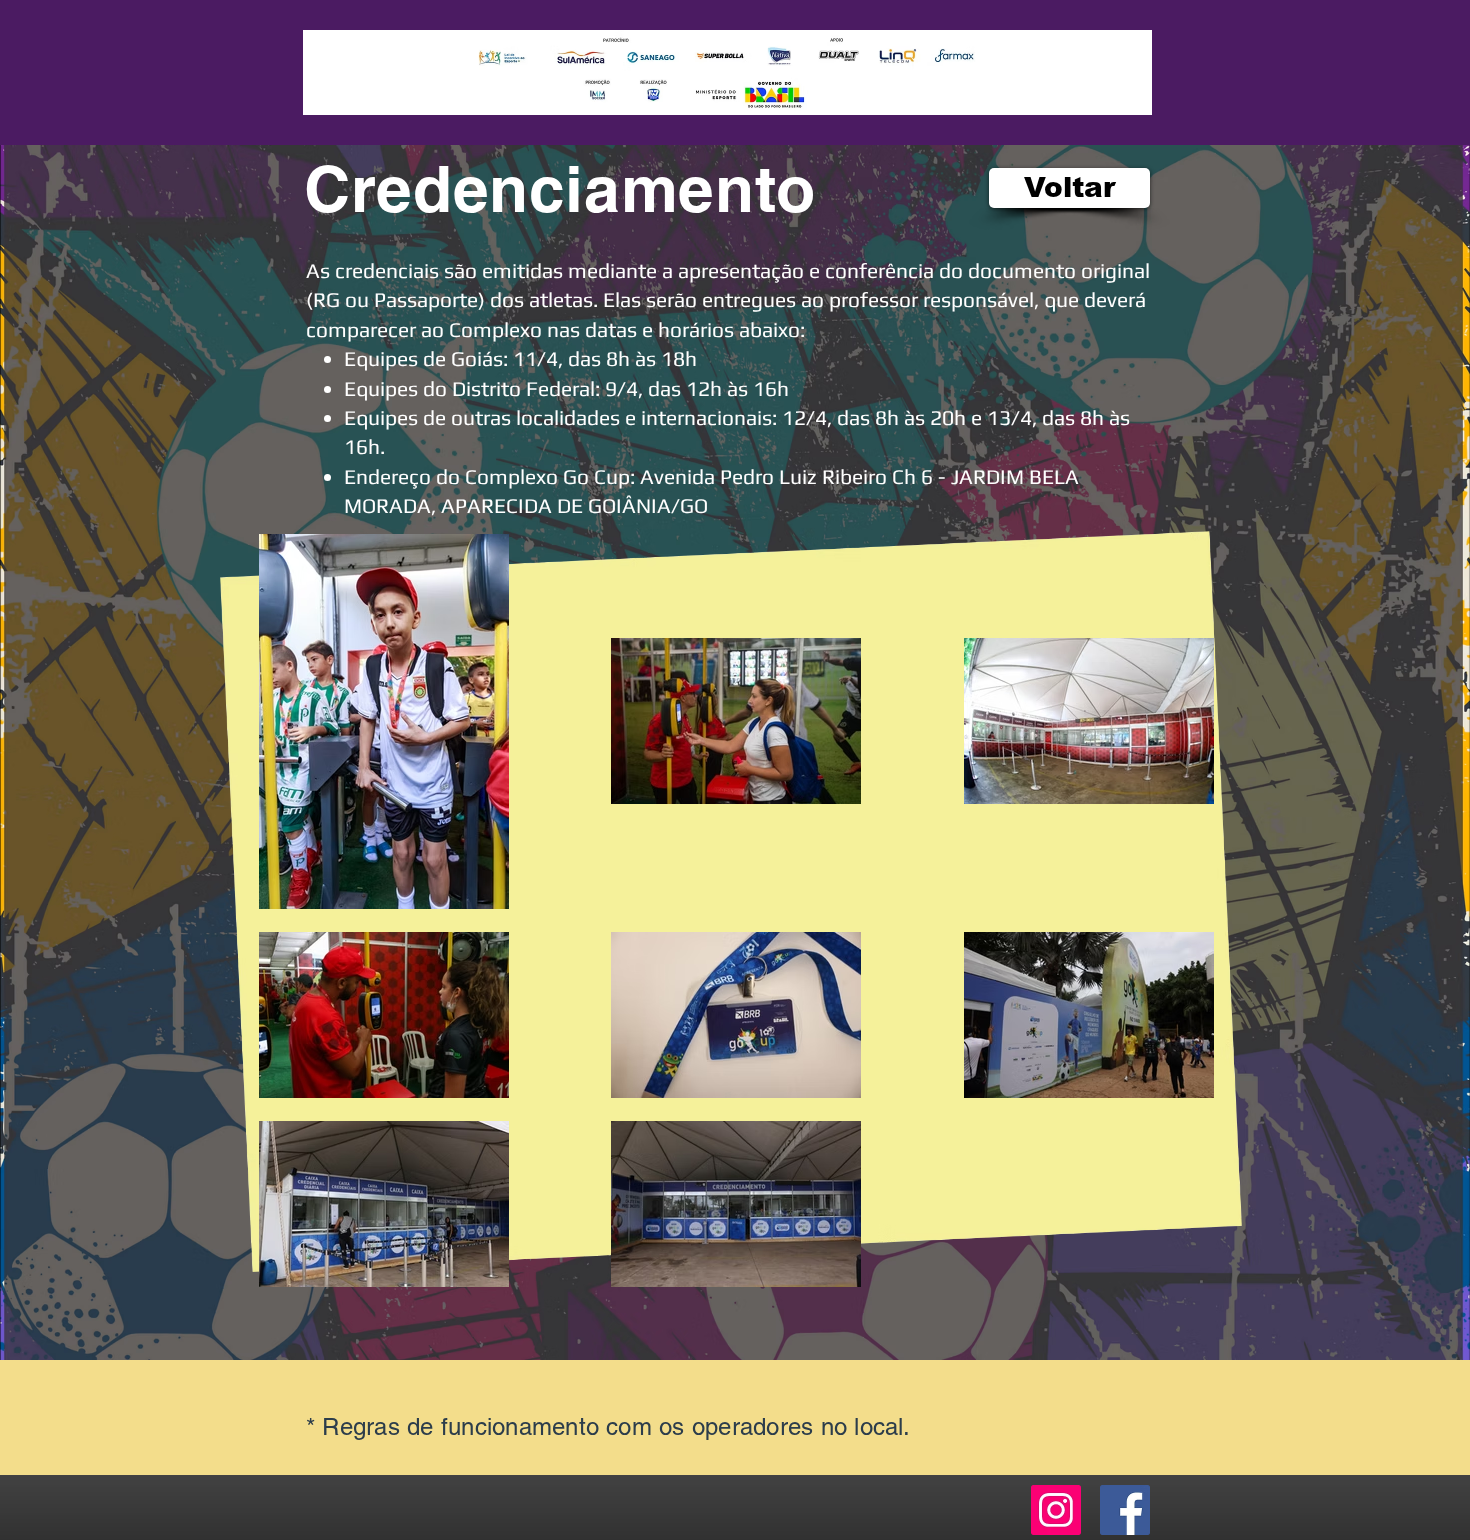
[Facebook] (1125, 1510)
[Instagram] (1056, 1510)
